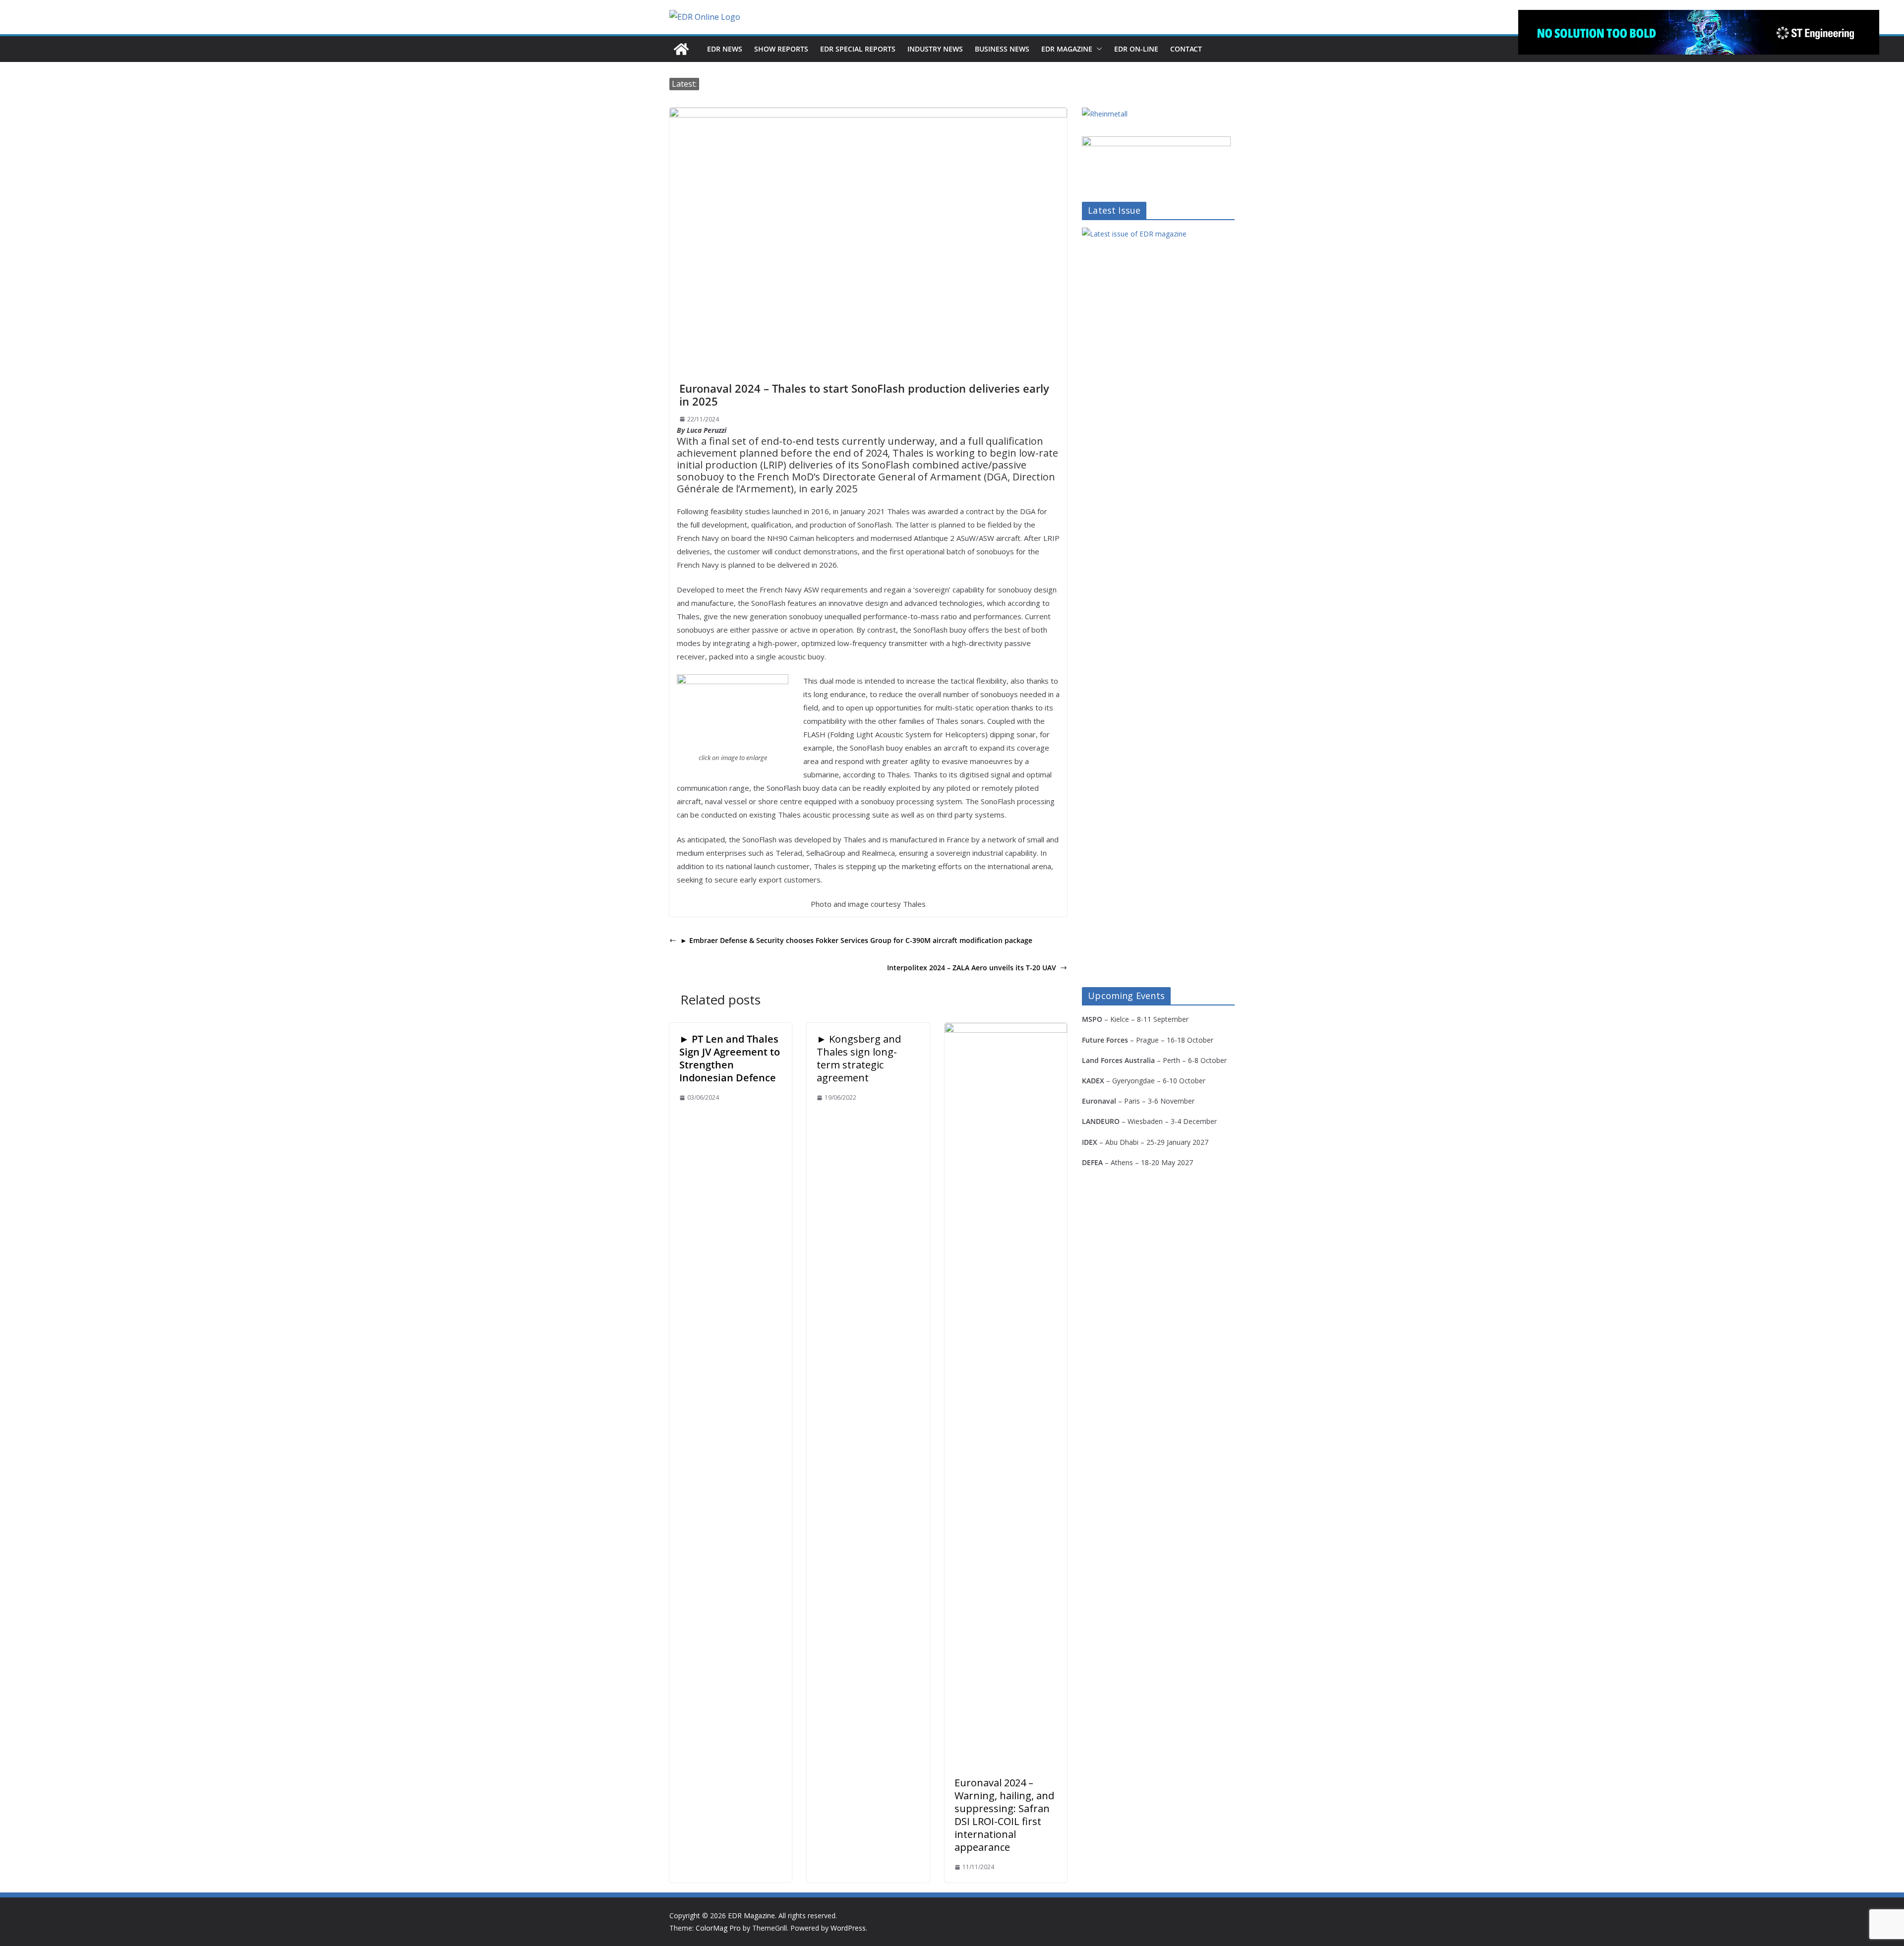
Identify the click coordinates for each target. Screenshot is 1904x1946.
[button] (1097, 49)
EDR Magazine (1067, 49)
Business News (1002, 49)
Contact (1186, 49)
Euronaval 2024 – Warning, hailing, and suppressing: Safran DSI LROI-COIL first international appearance (1004, 1815)
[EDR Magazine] (681, 49)
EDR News (725, 49)
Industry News (935, 49)
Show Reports (781, 49)
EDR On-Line (1136, 49)
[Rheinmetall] (1105, 114)
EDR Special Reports (858, 49)
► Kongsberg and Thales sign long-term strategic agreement (859, 1058)
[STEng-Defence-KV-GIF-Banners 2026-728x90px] (1699, 32)
